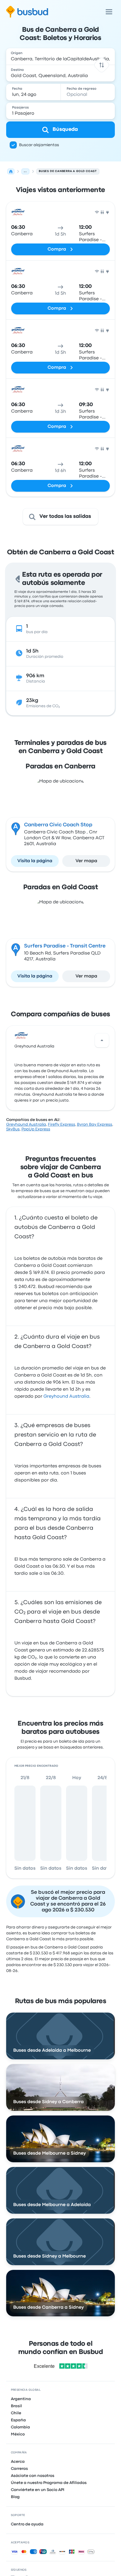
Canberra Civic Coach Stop (58, 825)
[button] (102, 65)
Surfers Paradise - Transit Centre (65, 946)
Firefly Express (62, 1125)
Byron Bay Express (95, 1125)
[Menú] (109, 12)
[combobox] (61, 56)
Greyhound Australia (34, 1046)
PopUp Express (36, 1129)
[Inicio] (11, 171)
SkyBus (13, 1129)
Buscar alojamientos (39, 145)
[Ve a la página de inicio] (27, 12)
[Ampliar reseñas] (102, 1040)
